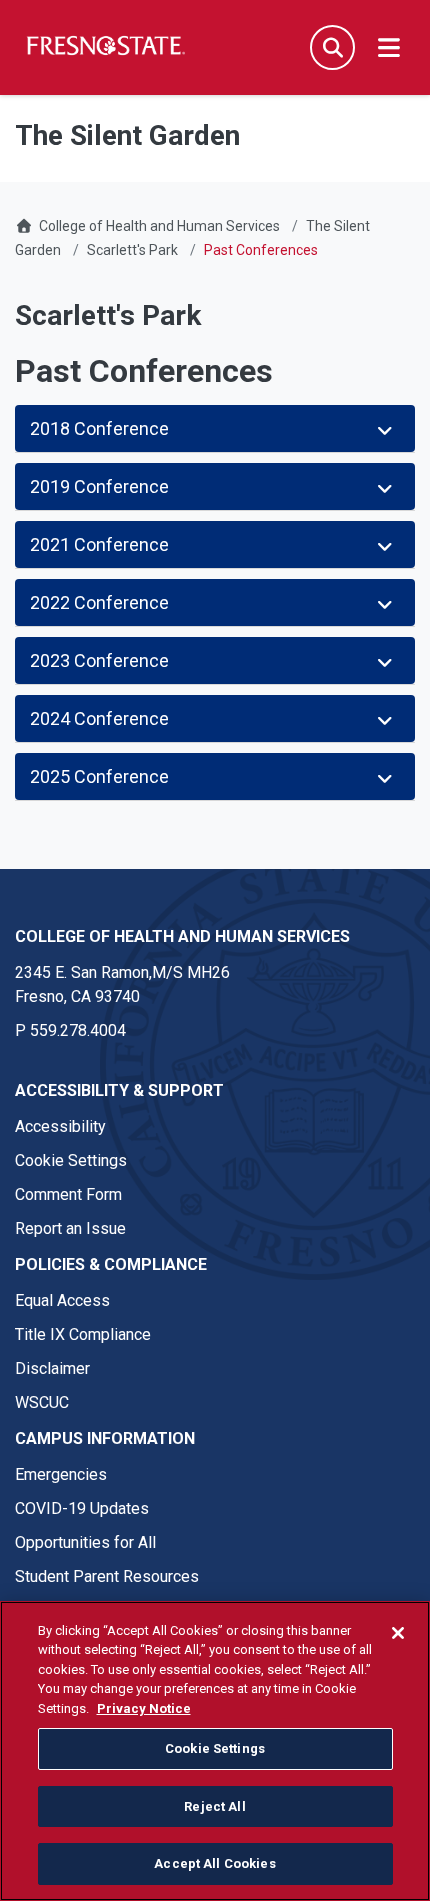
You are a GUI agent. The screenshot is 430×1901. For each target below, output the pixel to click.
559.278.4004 (78, 1030)
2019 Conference (99, 486)
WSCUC (42, 1402)
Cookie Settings (71, 1160)
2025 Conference (99, 776)
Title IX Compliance (83, 1334)
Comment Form (68, 1194)
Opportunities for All (85, 1542)
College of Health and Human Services (159, 226)
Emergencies (61, 1474)
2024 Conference (101, 718)
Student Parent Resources (107, 1576)
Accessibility (60, 1126)
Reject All (214, 1806)
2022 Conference (101, 602)
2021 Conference (101, 544)
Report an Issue (70, 1228)
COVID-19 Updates (82, 1508)
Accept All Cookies (214, 1863)
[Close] (398, 1633)
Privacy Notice (144, 1708)
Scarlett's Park (132, 250)
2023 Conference (101, 660)
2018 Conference (99, 428)
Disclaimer (52, 1368)
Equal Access (62, 1300)
